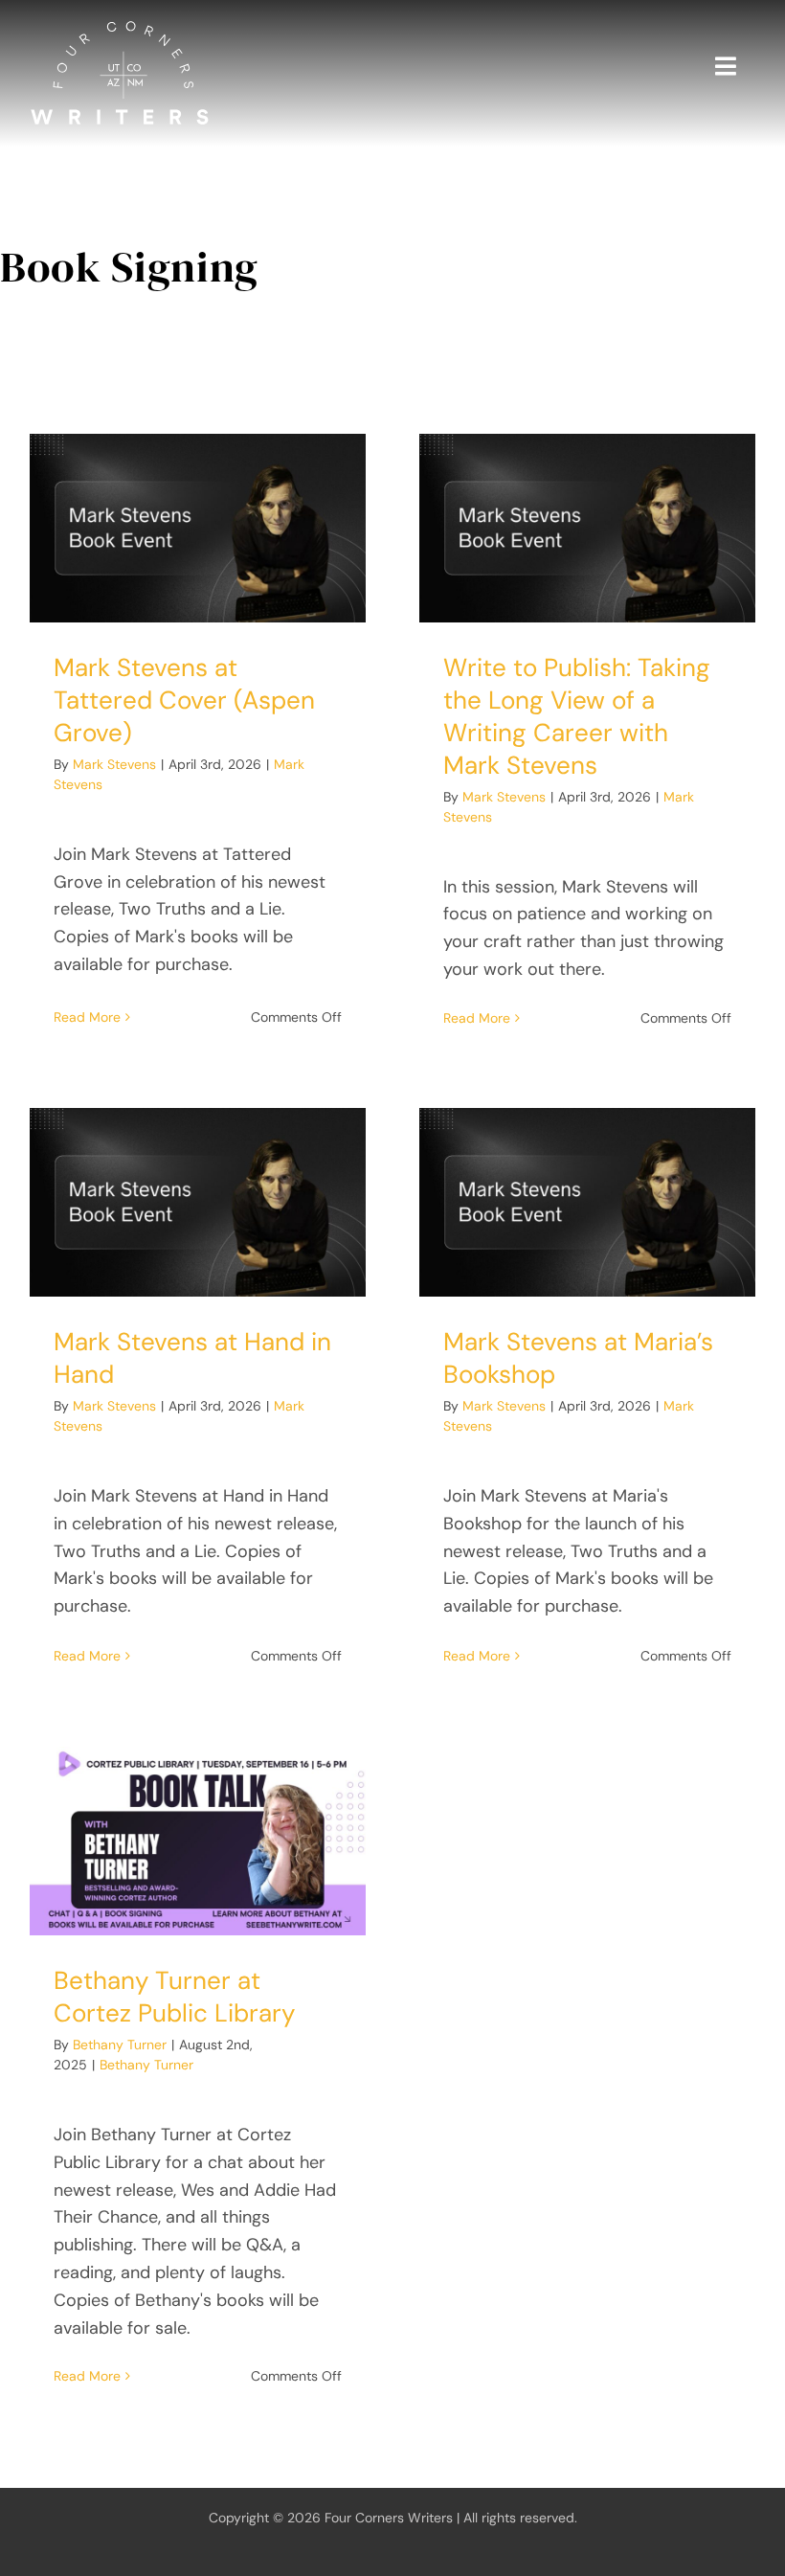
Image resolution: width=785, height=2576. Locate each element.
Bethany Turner (120, 2045)
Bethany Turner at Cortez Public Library (174, 1997)
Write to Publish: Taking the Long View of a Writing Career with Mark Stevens (577, 716)
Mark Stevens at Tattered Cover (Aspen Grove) (184, 700)
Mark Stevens (114, 764)
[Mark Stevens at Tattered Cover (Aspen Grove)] (198, 528)
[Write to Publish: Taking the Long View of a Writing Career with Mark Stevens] (587, 528)
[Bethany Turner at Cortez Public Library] (198, 1841)
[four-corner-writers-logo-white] (120, 28)
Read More (87, 1017)
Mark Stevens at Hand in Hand (192, 1358)
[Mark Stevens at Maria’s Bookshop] (587, 1202)
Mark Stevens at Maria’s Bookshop (578, 1358)
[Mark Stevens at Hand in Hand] (198, 1202)
